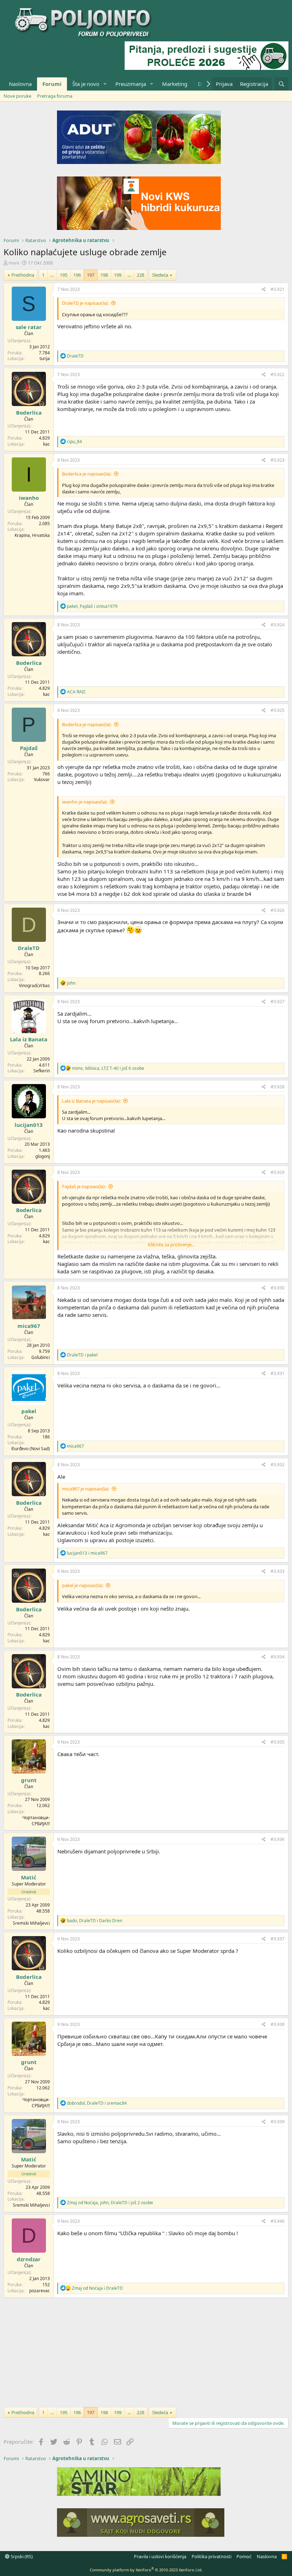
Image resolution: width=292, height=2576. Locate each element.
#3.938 (278, 2024)
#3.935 (278, 1742)
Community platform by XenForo (146, 2570)
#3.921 (278, 289)
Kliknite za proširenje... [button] (171, 1245)
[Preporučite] (264, 290)
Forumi (52, 84)
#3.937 (278, 1939)
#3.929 (278, 1172)
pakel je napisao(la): (83, 1585)
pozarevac (40, 2291)
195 (64, 275)
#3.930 (278, 1288)
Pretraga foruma (55, 96)
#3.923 (278, 460)
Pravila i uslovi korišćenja (160, 2556)
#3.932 (278, 1465)
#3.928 (278, 1087)
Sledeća (160, 275)
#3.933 (278, 1571)
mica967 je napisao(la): (86, 1489)
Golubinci (41, 1357)
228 (140, 275)
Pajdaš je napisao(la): (84, 1186)
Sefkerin (42, 1071)
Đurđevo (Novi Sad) (31, 1449)
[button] (105, 84)
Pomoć (244, 2556)
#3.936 (278, 1839)
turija (45, 358)
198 (104, 275)
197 (91, 275)
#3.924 (278, 625)
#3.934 (278, 1657)
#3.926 (278, 910)
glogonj (43, 1156)
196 (77, 275)
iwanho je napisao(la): (85, 802)
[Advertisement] (146, 2351)
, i (92, 606)
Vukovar (42, 779)
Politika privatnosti (212, 2556)
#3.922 (278, 374)
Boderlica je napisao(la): (87, 474)
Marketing (175, 84)
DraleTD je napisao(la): (85, 303)
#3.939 (278, 2122)
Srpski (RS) (21, 2556)
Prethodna (23, 275)
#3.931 (278, 1373)
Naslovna (20, 84)
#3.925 (278, 710)
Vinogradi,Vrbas (34, 986)
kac (46, 444)
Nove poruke (17, 96)
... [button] (52, 275)
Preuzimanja (131, 84)
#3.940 (278, 2221)
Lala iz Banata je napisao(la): (91, 1101)
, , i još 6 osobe (108, 1068)
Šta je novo (86, 84)
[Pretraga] (281, 84)
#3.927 (278, 1002)
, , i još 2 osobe (110, 2203)
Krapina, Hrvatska (32, 535)
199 (118, 275)
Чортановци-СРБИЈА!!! (36, 1821)
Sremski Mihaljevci (31, 1923)
